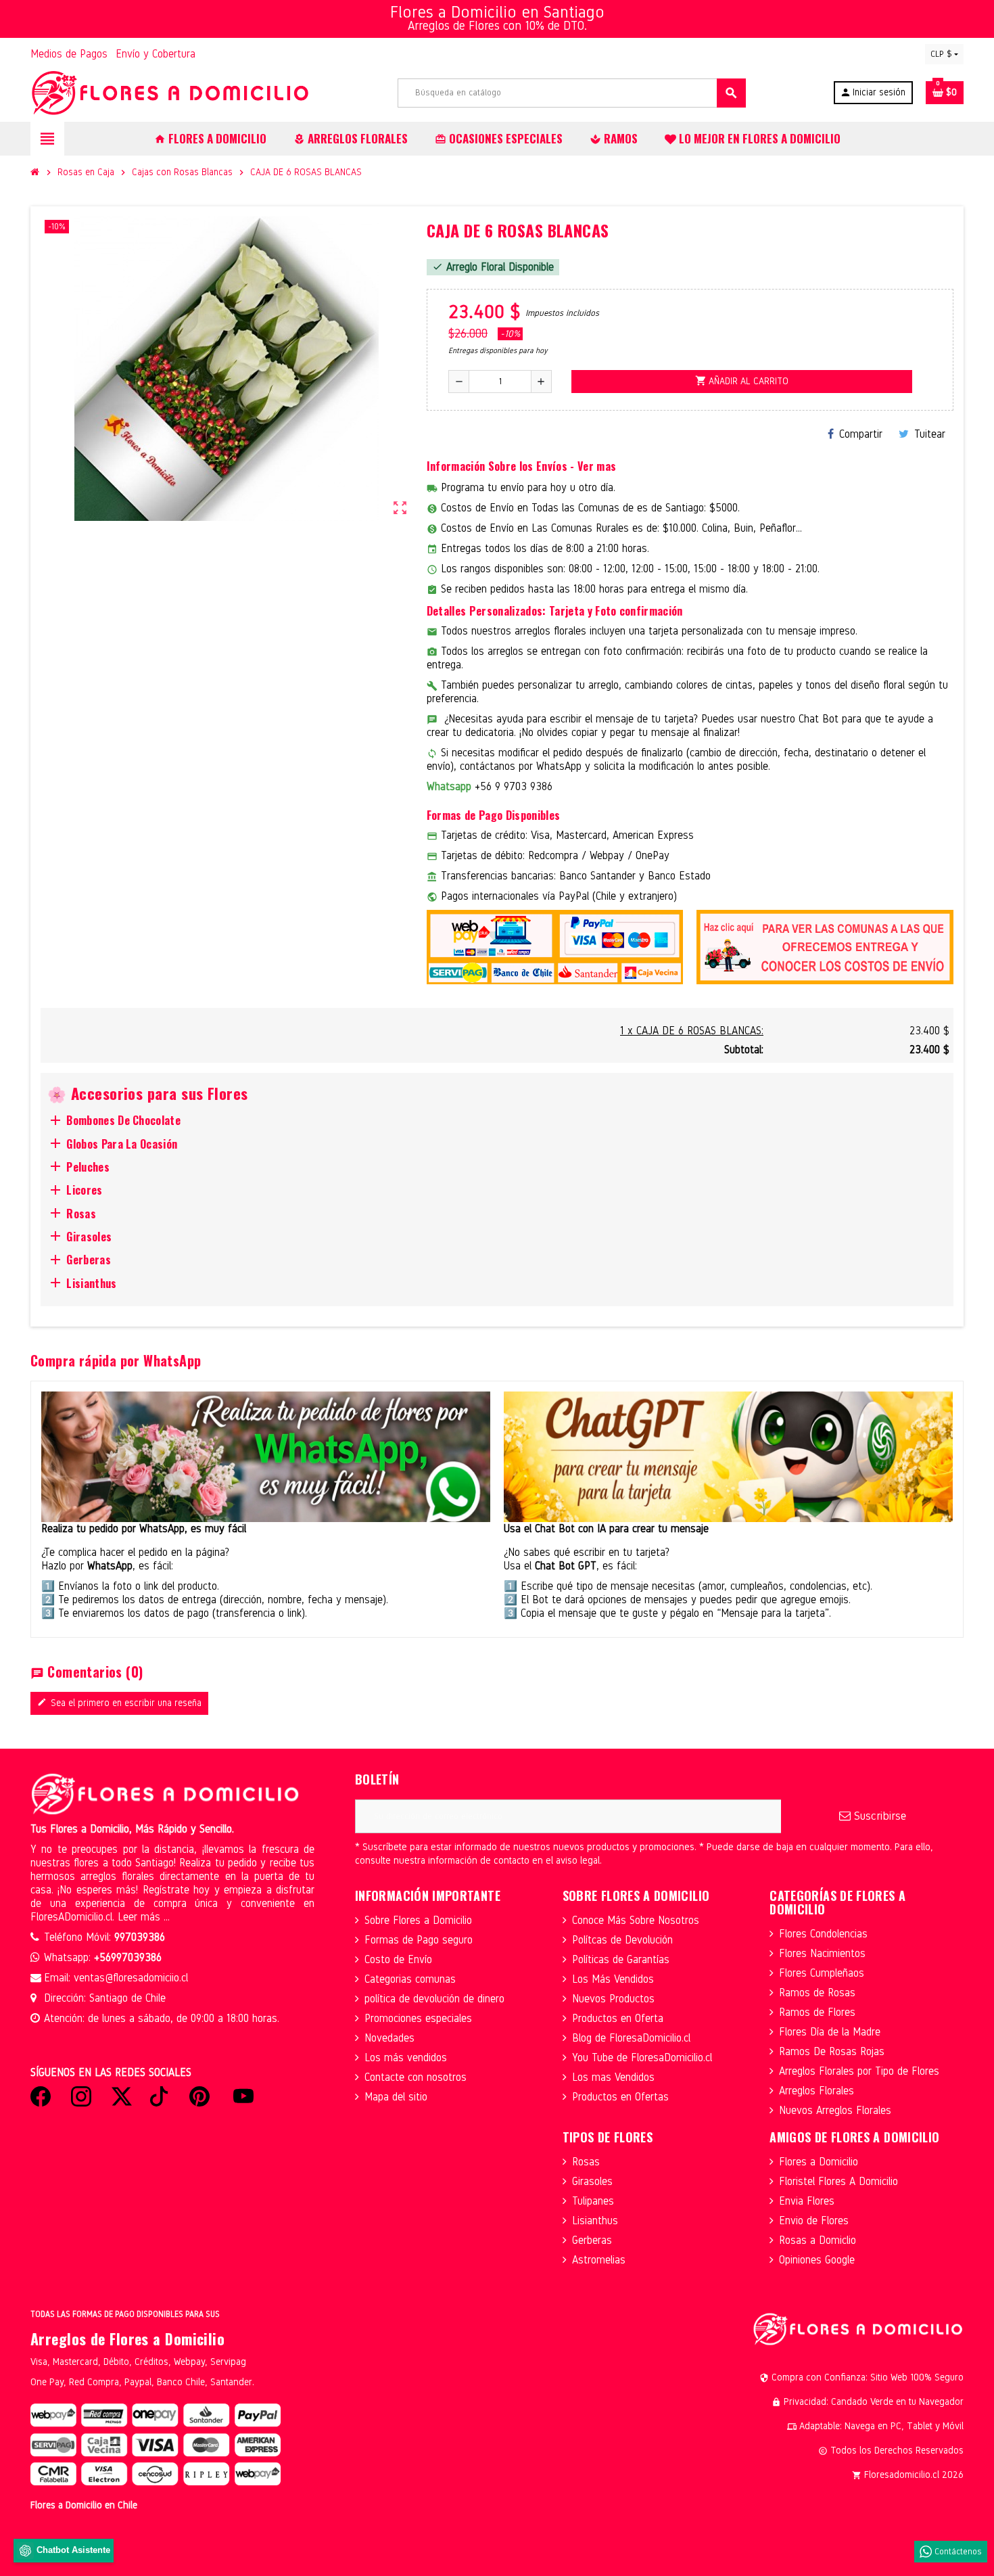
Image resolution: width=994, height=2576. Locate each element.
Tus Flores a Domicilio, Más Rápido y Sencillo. (132, 1829)
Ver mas (597, 466)
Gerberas (592, 2240)
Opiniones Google (817, 2260)
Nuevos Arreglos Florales (835, 2110)
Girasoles (592, 2181)
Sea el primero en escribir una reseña (119, 1703)
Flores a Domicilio (819, 2162)
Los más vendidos (406, 2057)
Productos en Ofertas (620, 2097)
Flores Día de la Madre (830, 2032)
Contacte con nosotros (416, 2077)
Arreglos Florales (816, 2091)
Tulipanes (593, 2201)
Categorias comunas (410, 1979)
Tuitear (930, 434)
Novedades (389, 2038)
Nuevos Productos (613, 1999)
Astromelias (599, 2260)
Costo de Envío (398, 1959)
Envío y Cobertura (156, 54)
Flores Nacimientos (822, 1953)
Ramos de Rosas (817, 1993)
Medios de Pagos (69, 54)
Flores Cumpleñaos (822, 1973)
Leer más (141, 1917)
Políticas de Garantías (621, 1959)
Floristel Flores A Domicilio (838, 2181)
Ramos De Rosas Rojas (832, 2051)
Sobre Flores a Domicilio (418, 1920)
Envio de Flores (814, 2221)
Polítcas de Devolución (622, 1940)
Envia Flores (807, 2201)
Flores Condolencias (823, 1934)
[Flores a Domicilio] (170, 92)
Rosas (586, 2162)
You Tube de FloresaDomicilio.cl (642, 2057)
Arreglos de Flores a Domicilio (127, 2339)
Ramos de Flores (817, 2012)
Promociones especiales (418, 2018)
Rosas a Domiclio (818, 2240)
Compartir (861, 434)
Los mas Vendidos (613, 2077)
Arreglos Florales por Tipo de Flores (859, 2071)
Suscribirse (878, 1816)
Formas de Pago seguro (419, 1940)
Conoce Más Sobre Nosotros (636, 1920)
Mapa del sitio (396, 2097)
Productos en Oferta (618, 2018)
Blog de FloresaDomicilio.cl (631, 2038)
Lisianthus (595, 2221)
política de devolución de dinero (434, 1999)
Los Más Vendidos (613, 1979)
